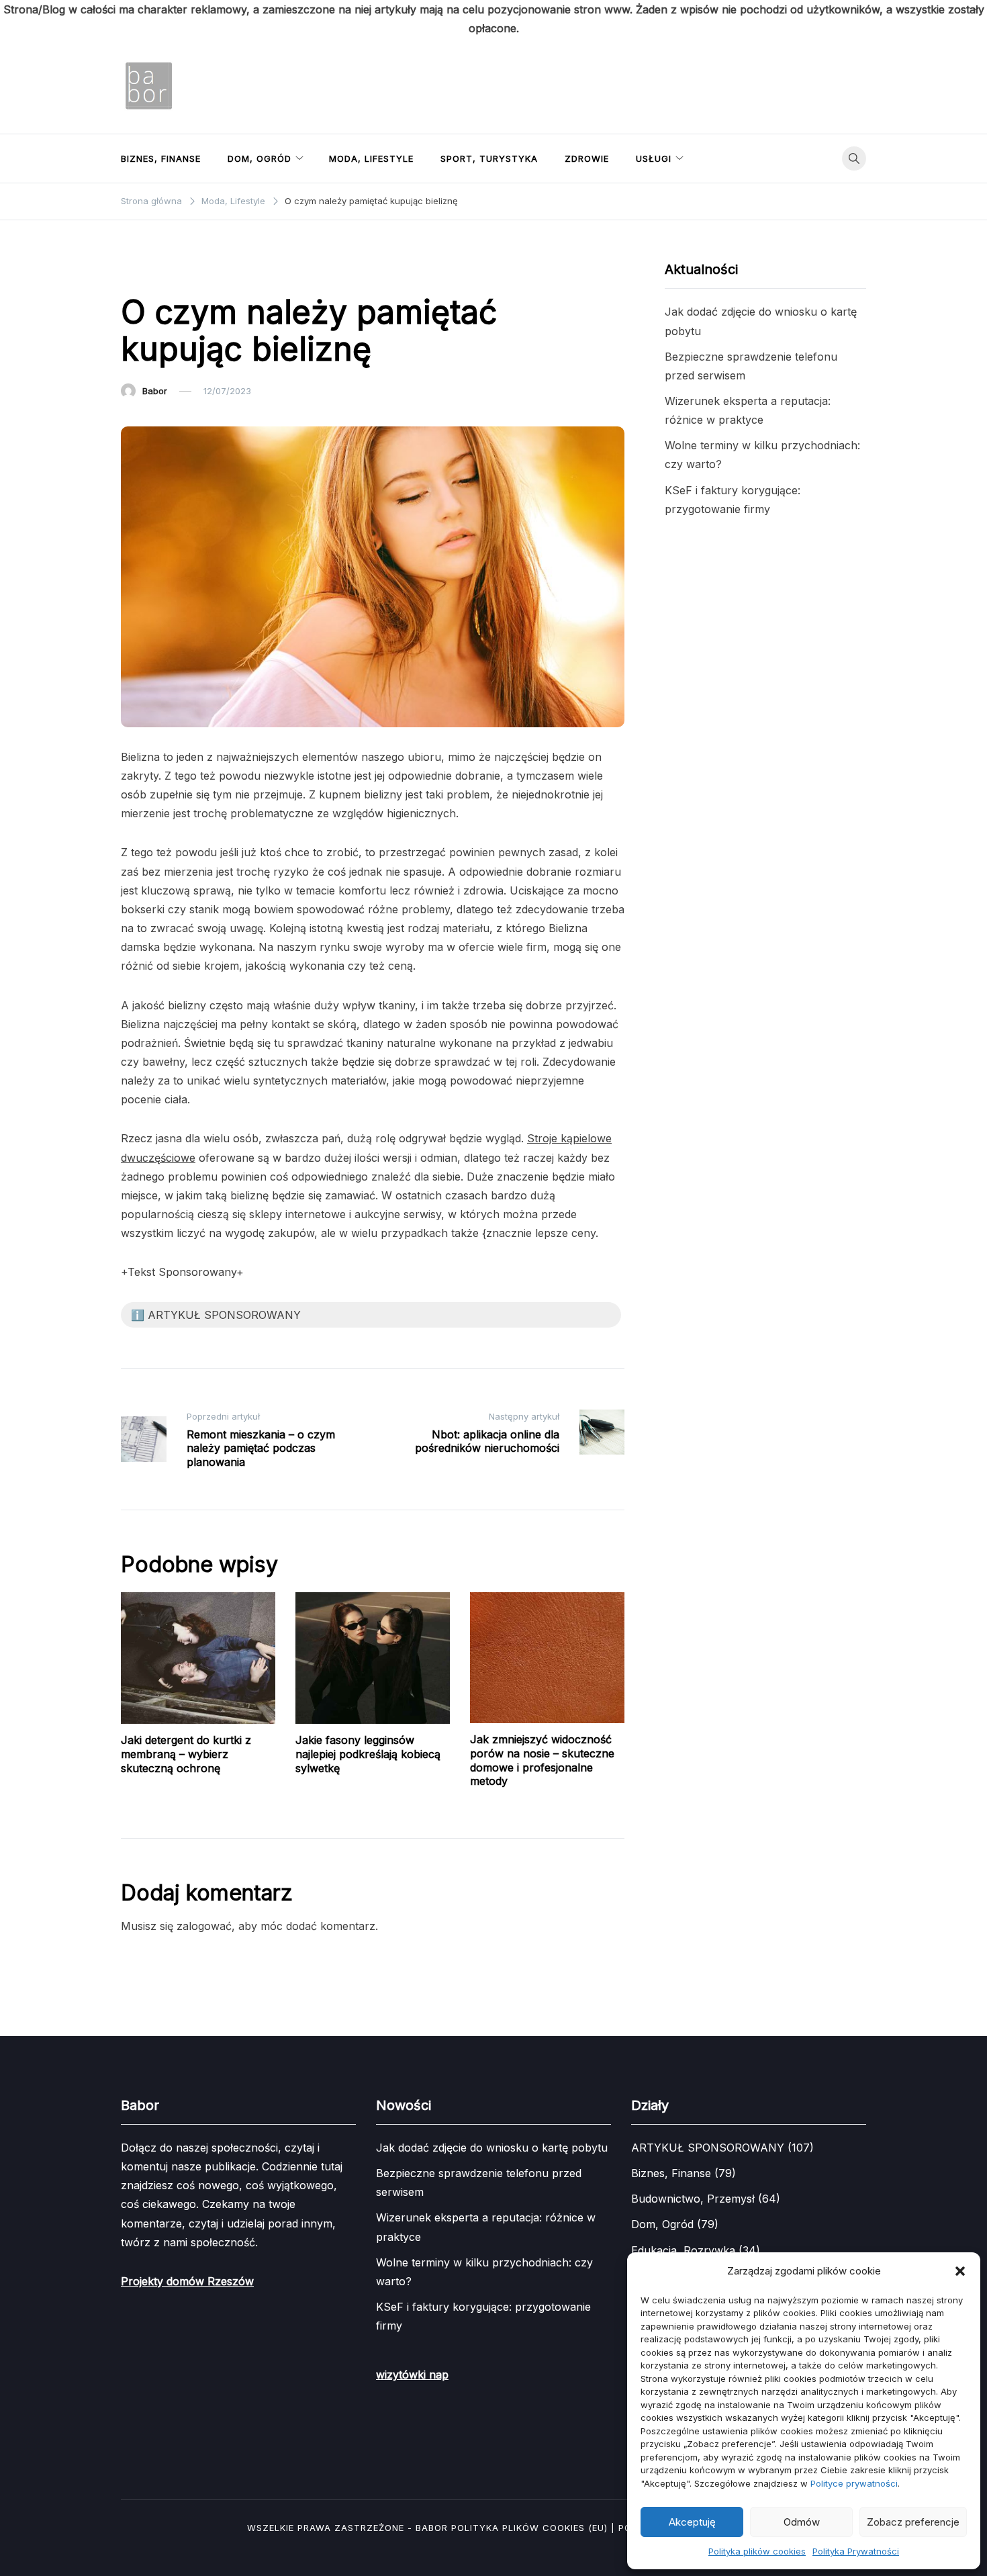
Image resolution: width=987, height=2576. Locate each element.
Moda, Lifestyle (371, 158)
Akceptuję (692, 2522)
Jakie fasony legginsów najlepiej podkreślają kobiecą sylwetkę (368, 1754)
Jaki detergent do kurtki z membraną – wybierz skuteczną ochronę (186, 1754)
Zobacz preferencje (913, 2522)
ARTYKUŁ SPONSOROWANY (708, 2148)
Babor (155, 391)
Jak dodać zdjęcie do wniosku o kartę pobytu (492, 2148)
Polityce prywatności (854, 2483)
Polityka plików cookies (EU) (529, 2528)
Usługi (654, 158)
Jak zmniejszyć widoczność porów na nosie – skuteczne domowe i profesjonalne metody (542, 1760)
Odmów (802, 2522)
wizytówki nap (412, 2375)
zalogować (204, 1926)
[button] (960, 2271)
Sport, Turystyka (489, 158)
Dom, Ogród (260, 158)
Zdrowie (587, 158)
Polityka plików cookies (757, 2551)
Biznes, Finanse (161, 158)
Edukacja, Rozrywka (683, 2250)
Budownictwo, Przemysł (693, 2199)
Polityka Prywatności (856, 2551)
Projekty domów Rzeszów (187, 2281)
